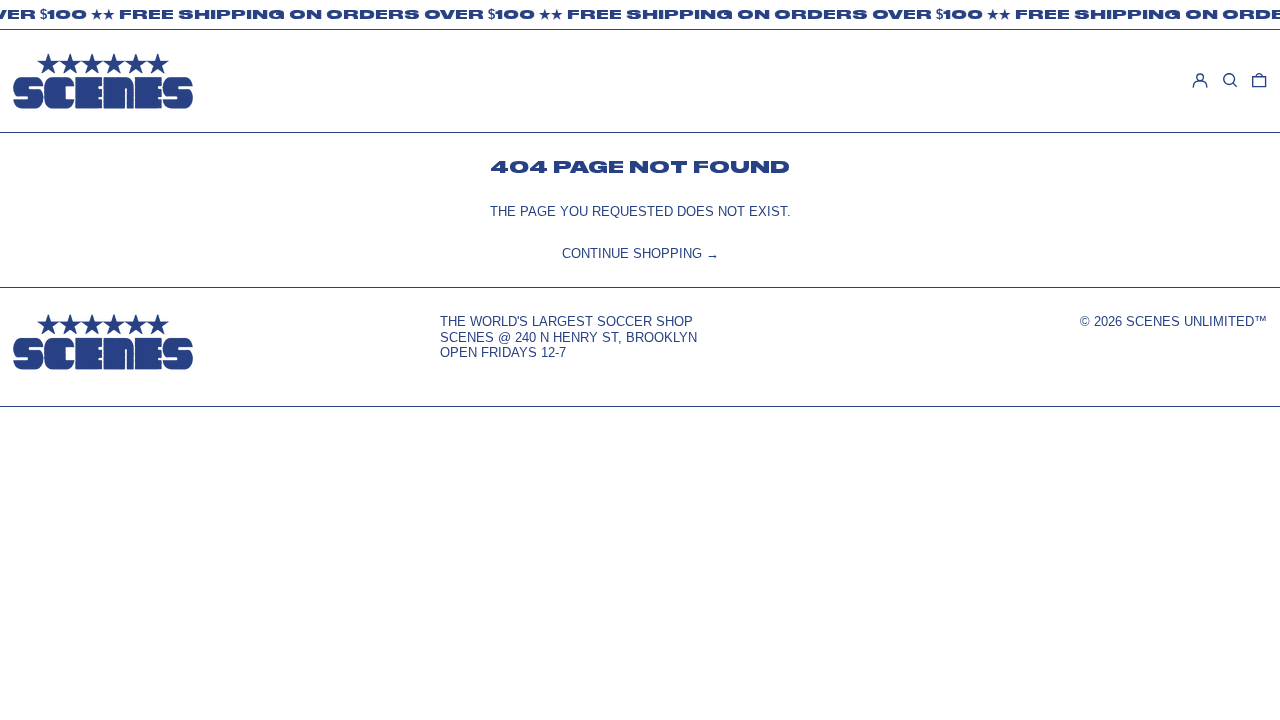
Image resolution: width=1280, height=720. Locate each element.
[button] (1259, 80)
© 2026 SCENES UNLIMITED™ (1173, 321)
